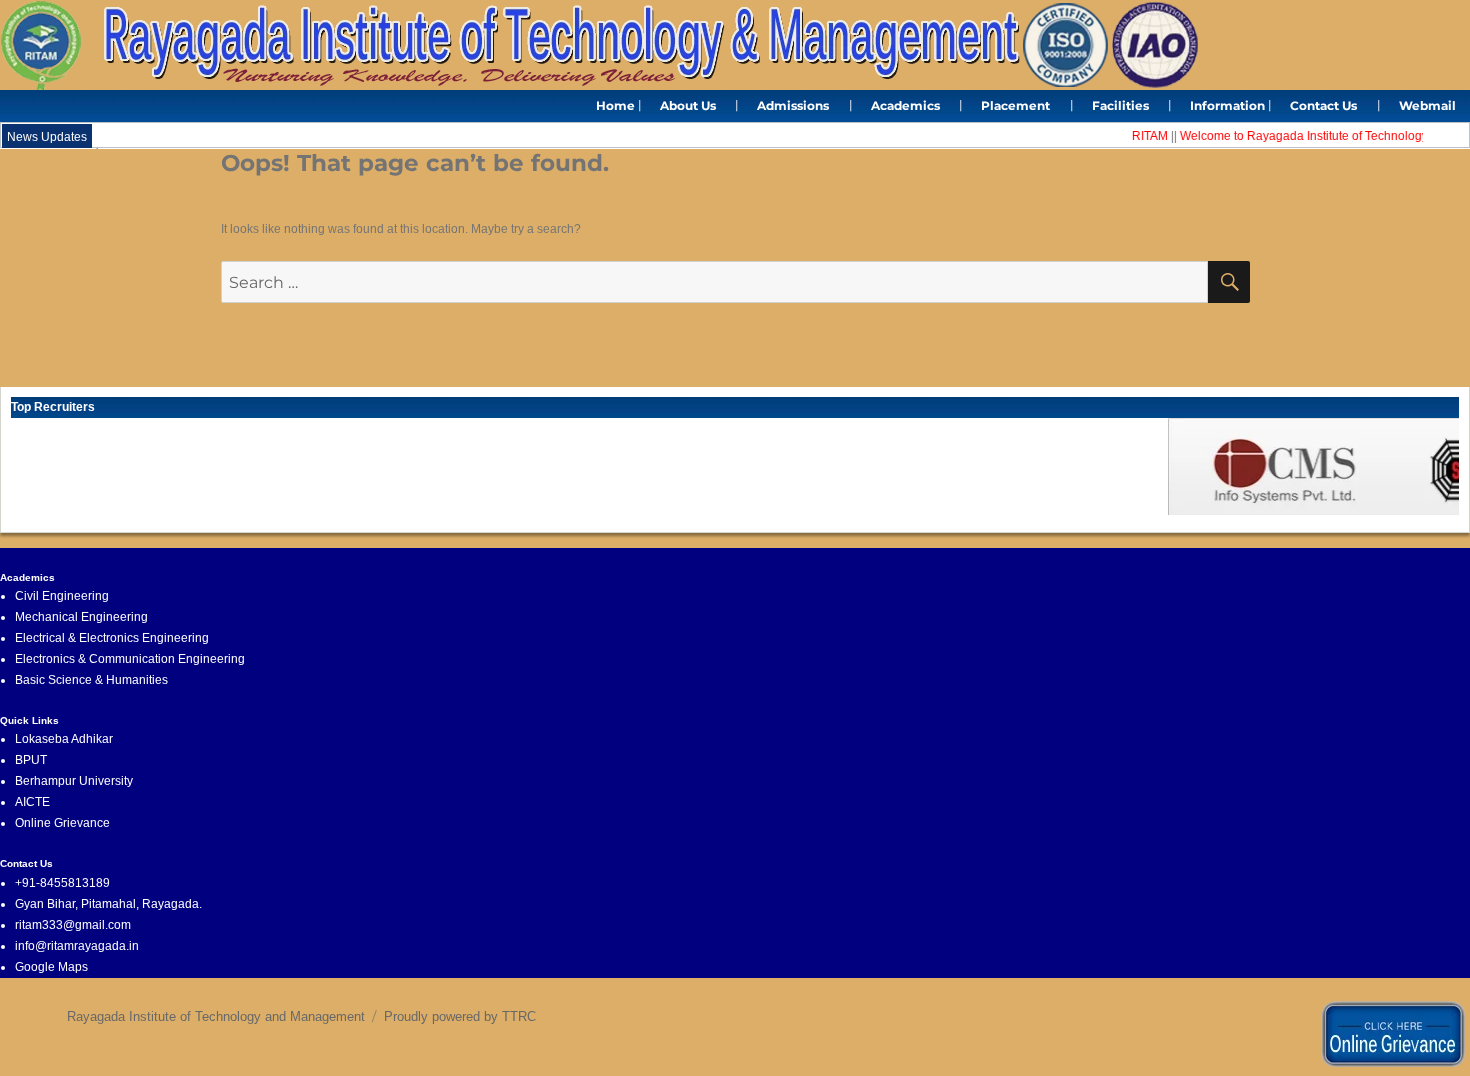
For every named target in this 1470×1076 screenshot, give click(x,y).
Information (1227, 105)
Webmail (1427, 105)
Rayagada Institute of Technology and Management (216, 1016)
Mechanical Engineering (81, 617)
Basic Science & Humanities (91, 680)
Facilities (1120, 105)
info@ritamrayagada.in (77, 946)
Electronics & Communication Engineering (130, 659)
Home (615, 105)
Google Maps (51, 967)
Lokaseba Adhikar (64, 739)
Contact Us (1323, 105)
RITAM (1141, 136)
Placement (1015, 105)
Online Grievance (62, 823)
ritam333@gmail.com (73, 925)
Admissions (793, 105)
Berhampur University (74, 781)
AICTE (32, 802)
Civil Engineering (62, 596)
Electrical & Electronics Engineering (112, 638)
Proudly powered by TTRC (460, 1016)
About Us (688, 105)
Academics (905, 105)
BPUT (31, 760)
